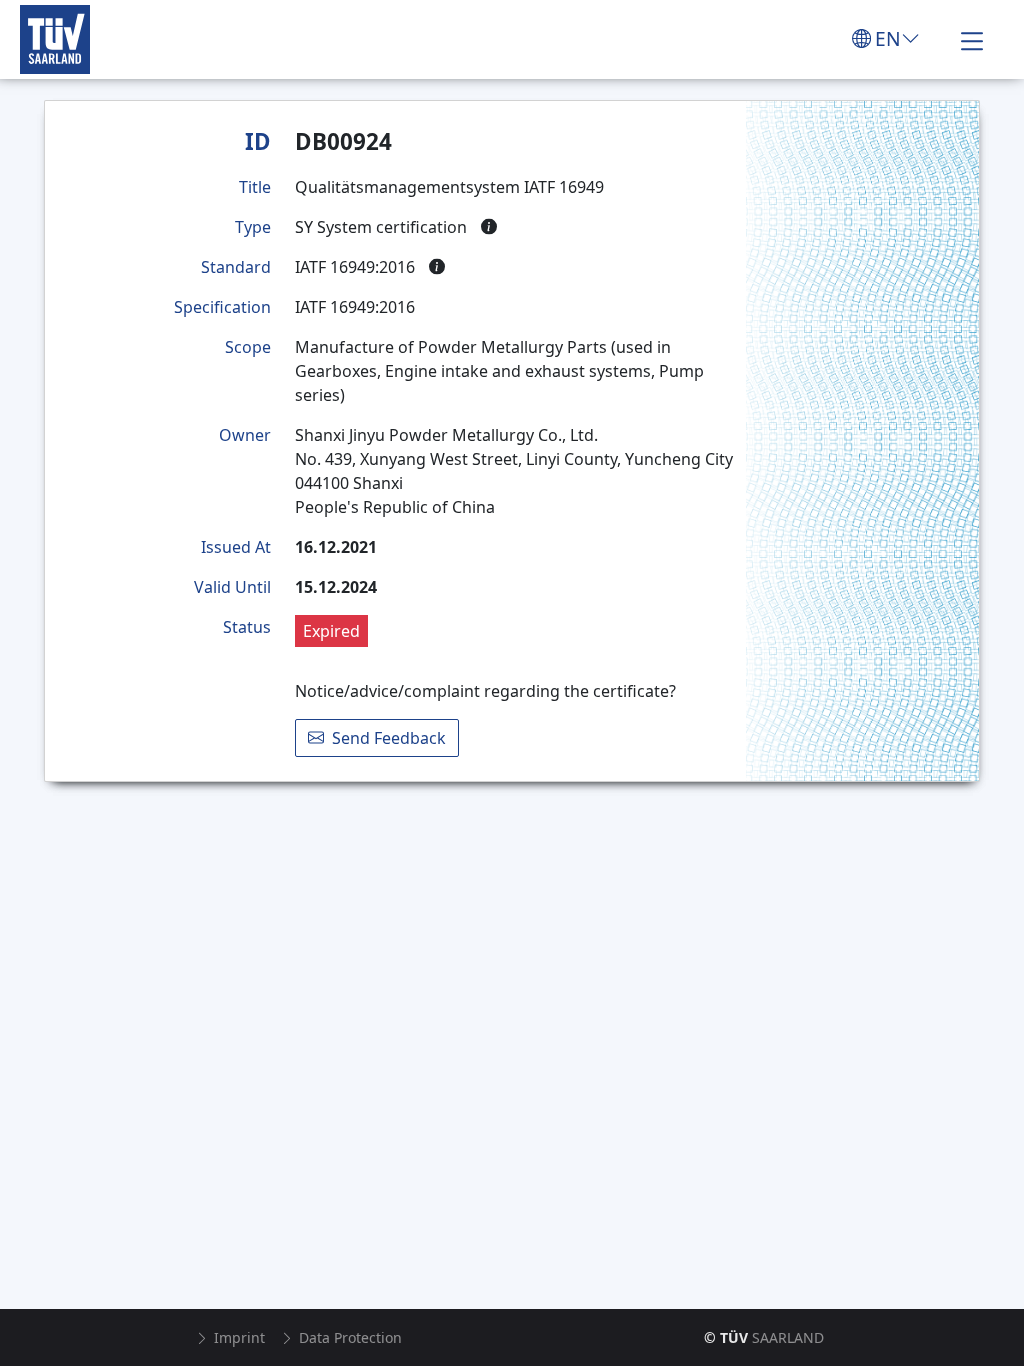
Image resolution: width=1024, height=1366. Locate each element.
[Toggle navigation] (972, 39)
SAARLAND (764, 1337)
